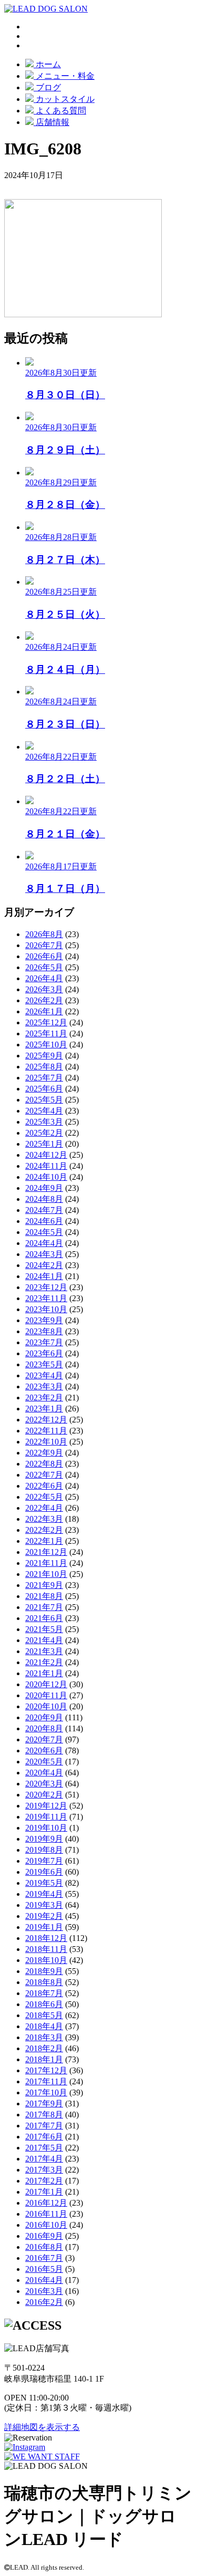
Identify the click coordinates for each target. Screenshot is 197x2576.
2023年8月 (44, 1331)
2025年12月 (46, 1022)
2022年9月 (44, 1453)
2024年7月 (44, 1210)
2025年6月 (44, 1089)
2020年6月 (44, 1751)
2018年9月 (44, 1971)
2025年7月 (44, 1078)
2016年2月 (44, 2302)
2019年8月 (44, 1850)
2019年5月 (44, 1883)
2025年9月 (44, 1056)
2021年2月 (44, 1662)
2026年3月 (44, 989)
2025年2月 (44, 1133)
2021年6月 (44, 1618)
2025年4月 (44, 1111)
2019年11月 (46, 1817)
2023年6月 (44, 1353)
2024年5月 (44, 1232)
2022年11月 (46, 1431)
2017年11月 (46, 2081)
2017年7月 (44, 2126)
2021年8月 (44, 1596)
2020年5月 (44, 1762)
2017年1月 (44, 2192)
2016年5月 (44, 2269)
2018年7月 (44, 1993)
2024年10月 (46, 1177)
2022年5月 (44, 1497)
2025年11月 (46, 1033)
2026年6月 (44, 956)
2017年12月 (46, 2070)
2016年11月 (46, 2214)
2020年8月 (44, 1728)
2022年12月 (46, 1420)
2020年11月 (46, 1695)
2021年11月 (46, 1563)
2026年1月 (44, 1011)
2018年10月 (46, 1960)
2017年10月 (46, 2092)
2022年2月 (44, 1530)
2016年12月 (46, 2203)
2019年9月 (44, 1839)
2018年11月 (46, 1949)
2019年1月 (44, 1927)
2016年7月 (44, 2258)
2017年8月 (44, 2115)
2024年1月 (44, 1276)
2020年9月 (44, 1717)
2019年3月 (44, 1905)
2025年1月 (44, 1144)
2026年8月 (44, 934)
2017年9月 (44, 2104)
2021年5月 (44, 1629)
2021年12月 (46, 1552)
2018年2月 (44, 2048)
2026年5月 (44, 967)
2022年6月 (44, 1486)
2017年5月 (44, 2148)
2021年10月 (46, 1574)
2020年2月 (44, 1795)
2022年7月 (44, 1475)
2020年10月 (46, 1706)
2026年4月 (44, 978)
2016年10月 (46, 2225)
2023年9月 (44, 1320)
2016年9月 (44, 2236)
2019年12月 (46, 1806)
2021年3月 (44, 1651)
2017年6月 (44, 2137)
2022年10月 (46, 1442)
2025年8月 (44, 1067)
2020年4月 (44, 1773)
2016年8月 (44, 2247)
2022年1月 (44, 1541)
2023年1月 (44, 1409)
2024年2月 (44, 1265)
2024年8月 (44, 1199)
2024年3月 (44, 1254)
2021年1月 (44, 1673)
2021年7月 (44, 1607)
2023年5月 (44, 1364)
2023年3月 (44, 1386)
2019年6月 (44, 1872)
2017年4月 (44, 2159)
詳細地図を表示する (42, 2427)
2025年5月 (44, 1100)
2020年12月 (46, 1684)
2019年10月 (46, 1828)
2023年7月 (44, 1342)
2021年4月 (44, 1640)
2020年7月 (44, 1739)
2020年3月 (44, 1784)
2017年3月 (44, 2170)
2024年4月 (44, 1243)
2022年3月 (44, 1519)
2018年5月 (44, 2015)
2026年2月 (44, 1000)
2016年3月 (44, 2291)
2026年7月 (44, 945)
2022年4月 (44, 1508)
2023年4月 (44, 1375)
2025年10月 (46, 1045)
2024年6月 (44, 1221)
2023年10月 (46, 1309)
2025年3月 (44, 1122)
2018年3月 (44, 2037)
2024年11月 (46, 1166)
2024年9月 (44, 1188)
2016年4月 (44, 2280)
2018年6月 (44, 2004)
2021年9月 (44, 1585)
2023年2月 (44, 1398)
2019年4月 (44, 1894)
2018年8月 (44, 1982)
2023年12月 (46, 1287)
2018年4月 (44, 2026)
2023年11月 (46, 1298)
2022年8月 (44, 1464)
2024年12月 (46, 1155)
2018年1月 (44, 2059)
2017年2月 (44, 2181)
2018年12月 (46, 1938)
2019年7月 (44, 1861)
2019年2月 (44, 1916)
